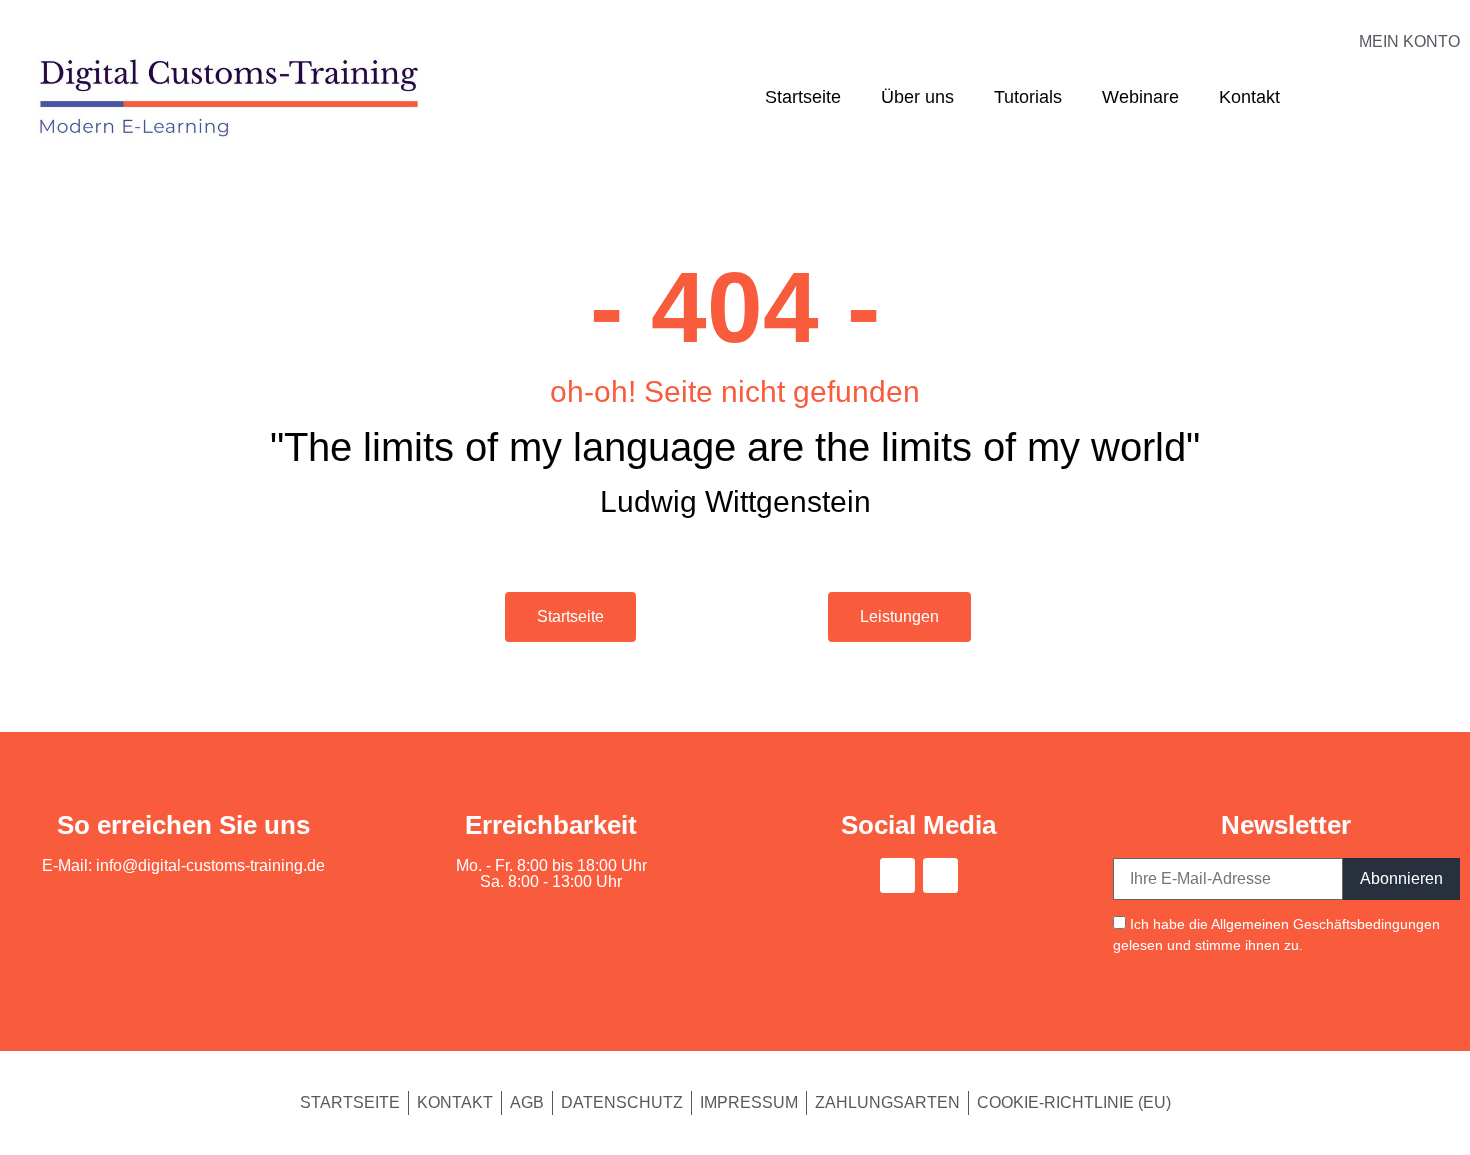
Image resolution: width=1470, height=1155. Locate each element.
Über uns (917, 97)
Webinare (1140, 97)
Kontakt (1249, 97)
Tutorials (1028, 97)
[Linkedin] (940, 875)
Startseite (803, 97)
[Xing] (897, 875)
